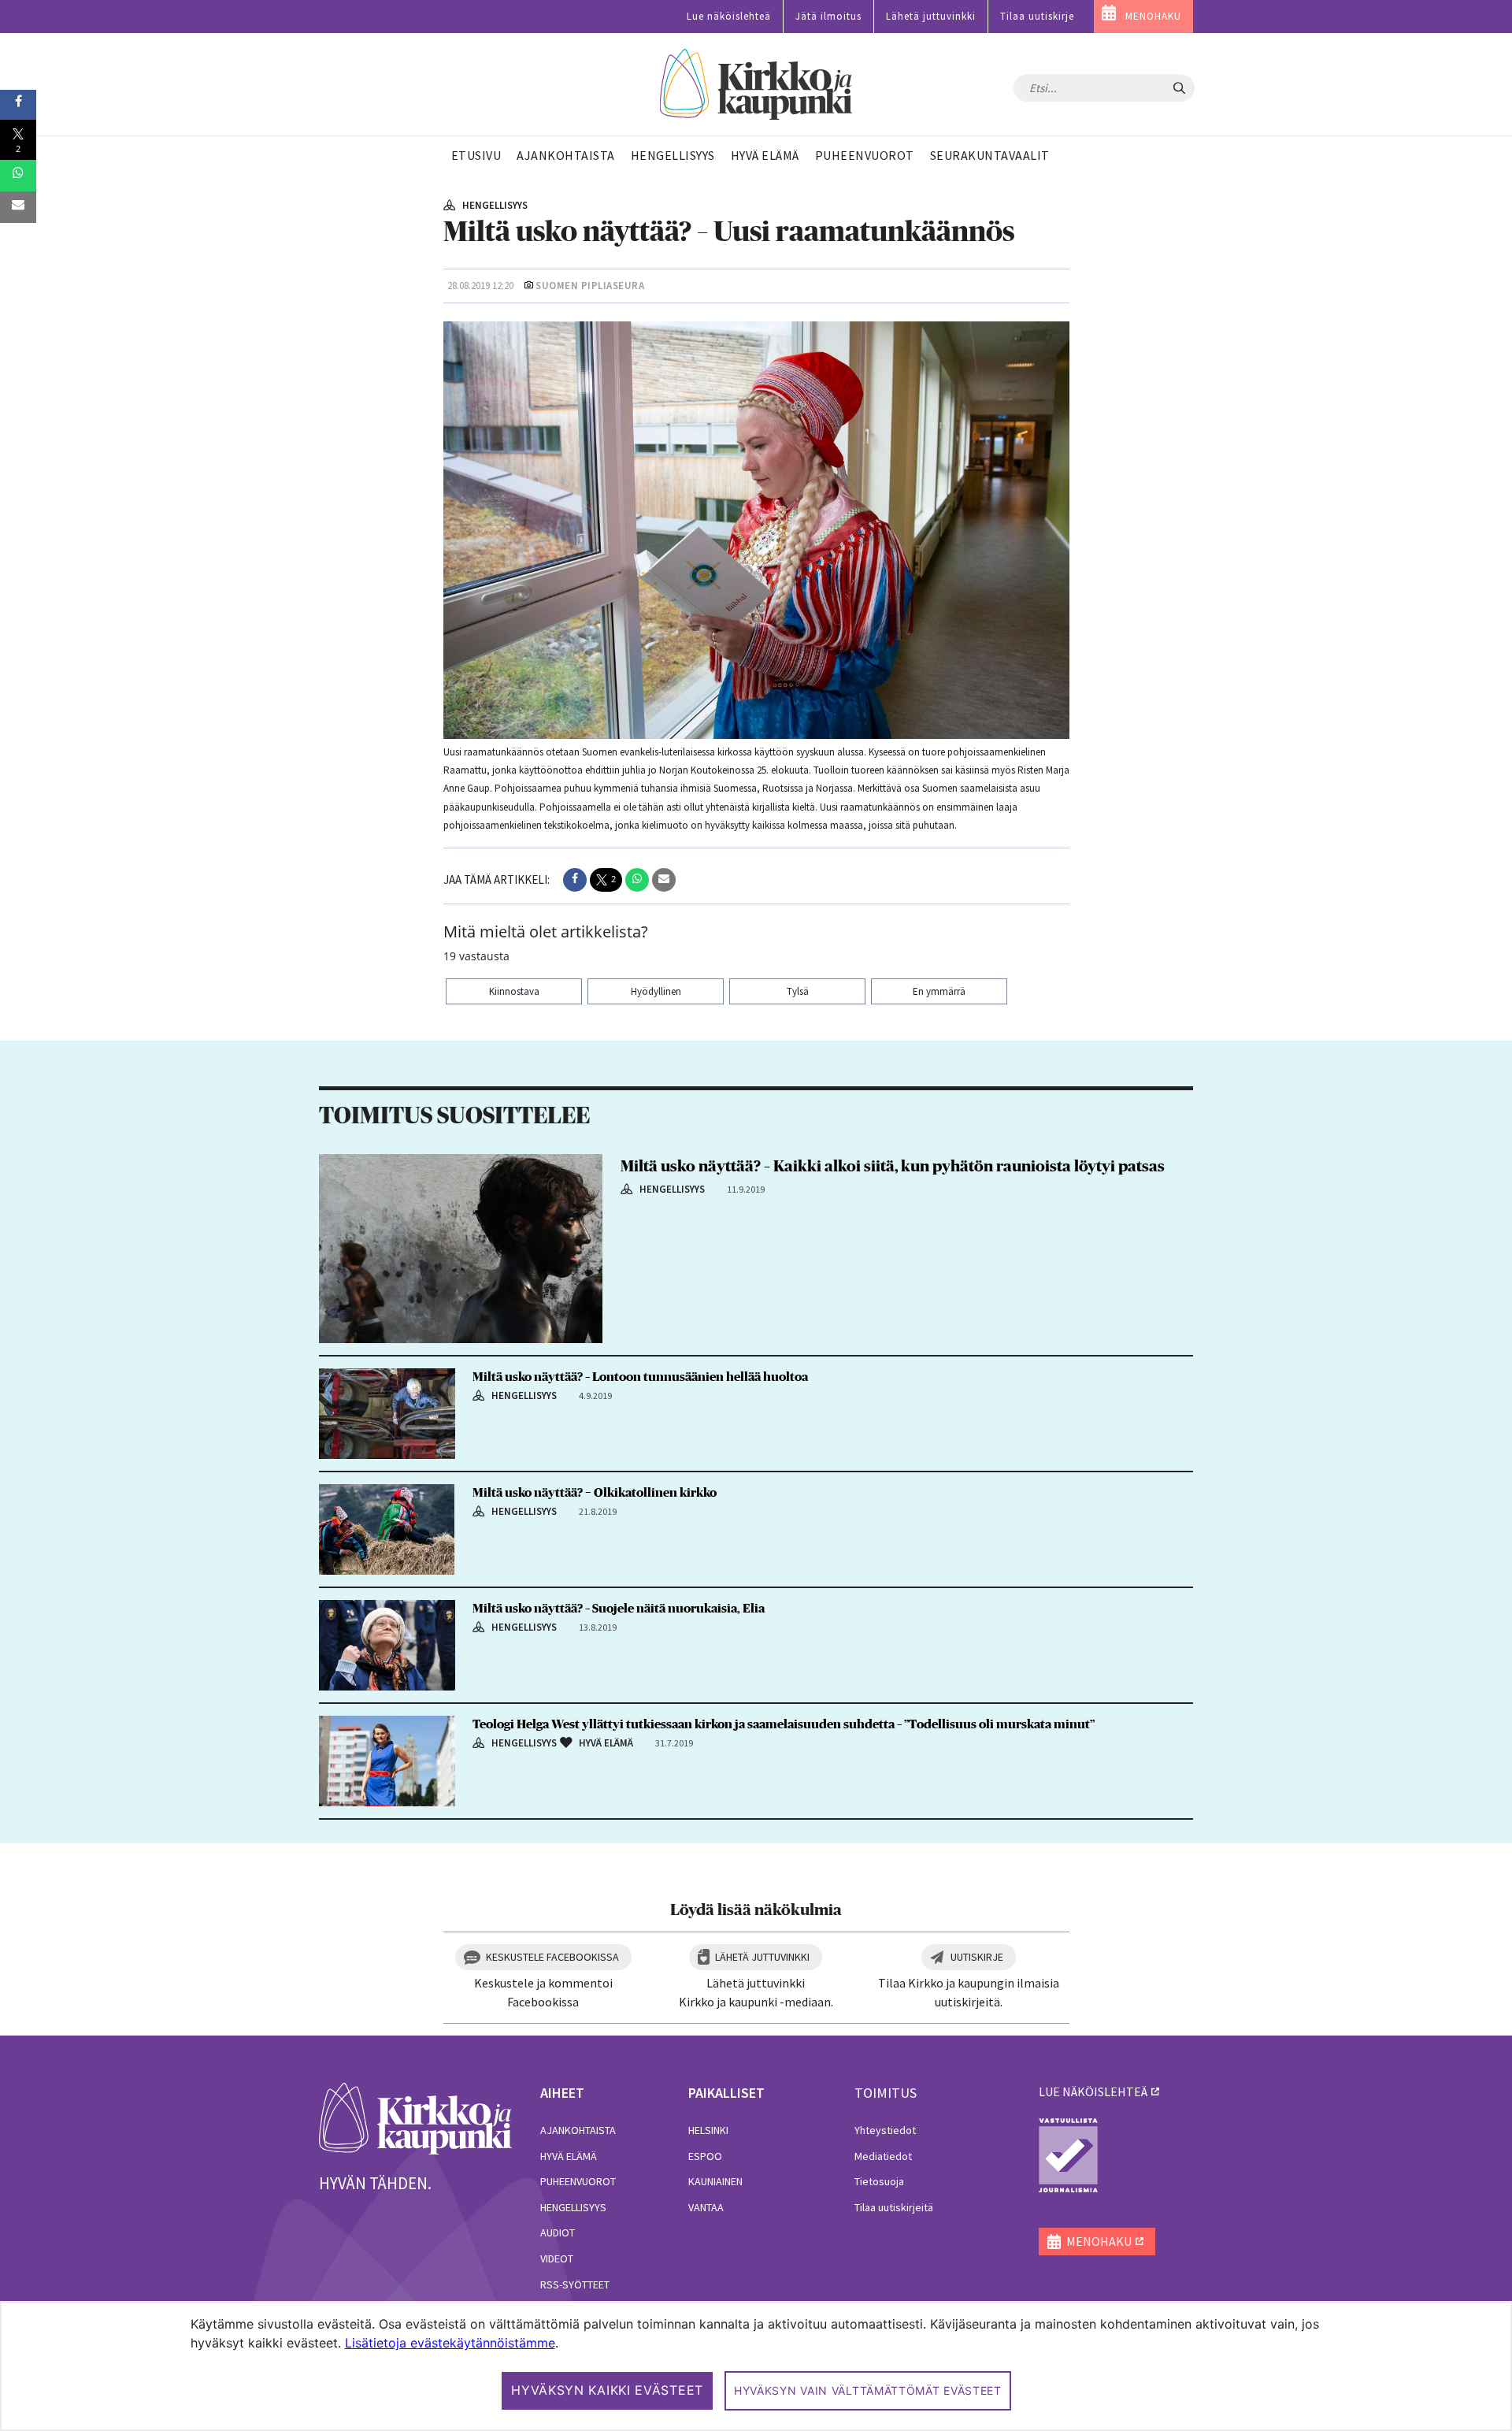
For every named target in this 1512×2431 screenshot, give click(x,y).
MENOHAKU (1153, 16)
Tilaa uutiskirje (1037, 16)
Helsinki (708, 2130)
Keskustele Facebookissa (552, 1957)
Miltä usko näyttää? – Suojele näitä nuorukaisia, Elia (619, 1609)
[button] (575, 880)
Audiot (558, 2232)
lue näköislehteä (1093, 2091)
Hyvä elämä (569, 2156)
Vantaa (706, 2207)
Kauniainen (715, 2181)
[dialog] (756, 2366)
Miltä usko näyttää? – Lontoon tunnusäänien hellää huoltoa (640, 1377)
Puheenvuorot (578, 2181)
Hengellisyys (573, 2207)
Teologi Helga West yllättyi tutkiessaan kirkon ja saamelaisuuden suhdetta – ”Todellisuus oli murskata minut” (784, 1724)
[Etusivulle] (756, 85)
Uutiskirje (977, 1957)
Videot (557, 2258)
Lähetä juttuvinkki (931, 16)
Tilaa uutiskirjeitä (894, 2207)
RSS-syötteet (575, 2284)
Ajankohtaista (578, 2130)
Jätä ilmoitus (828, 16)
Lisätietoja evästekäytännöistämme (450, 2343)
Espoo (705, 2156)
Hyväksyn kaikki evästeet (607, 2390)
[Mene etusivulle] (415, 2117)
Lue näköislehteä (729, 16)
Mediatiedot (883, 2156)
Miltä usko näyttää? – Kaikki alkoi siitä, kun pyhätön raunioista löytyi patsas (893, 1167)
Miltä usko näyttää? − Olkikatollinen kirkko (595, 1493)
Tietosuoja (879, 2181)
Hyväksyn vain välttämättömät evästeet (868, 2390)
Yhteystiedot (885, 2130)
